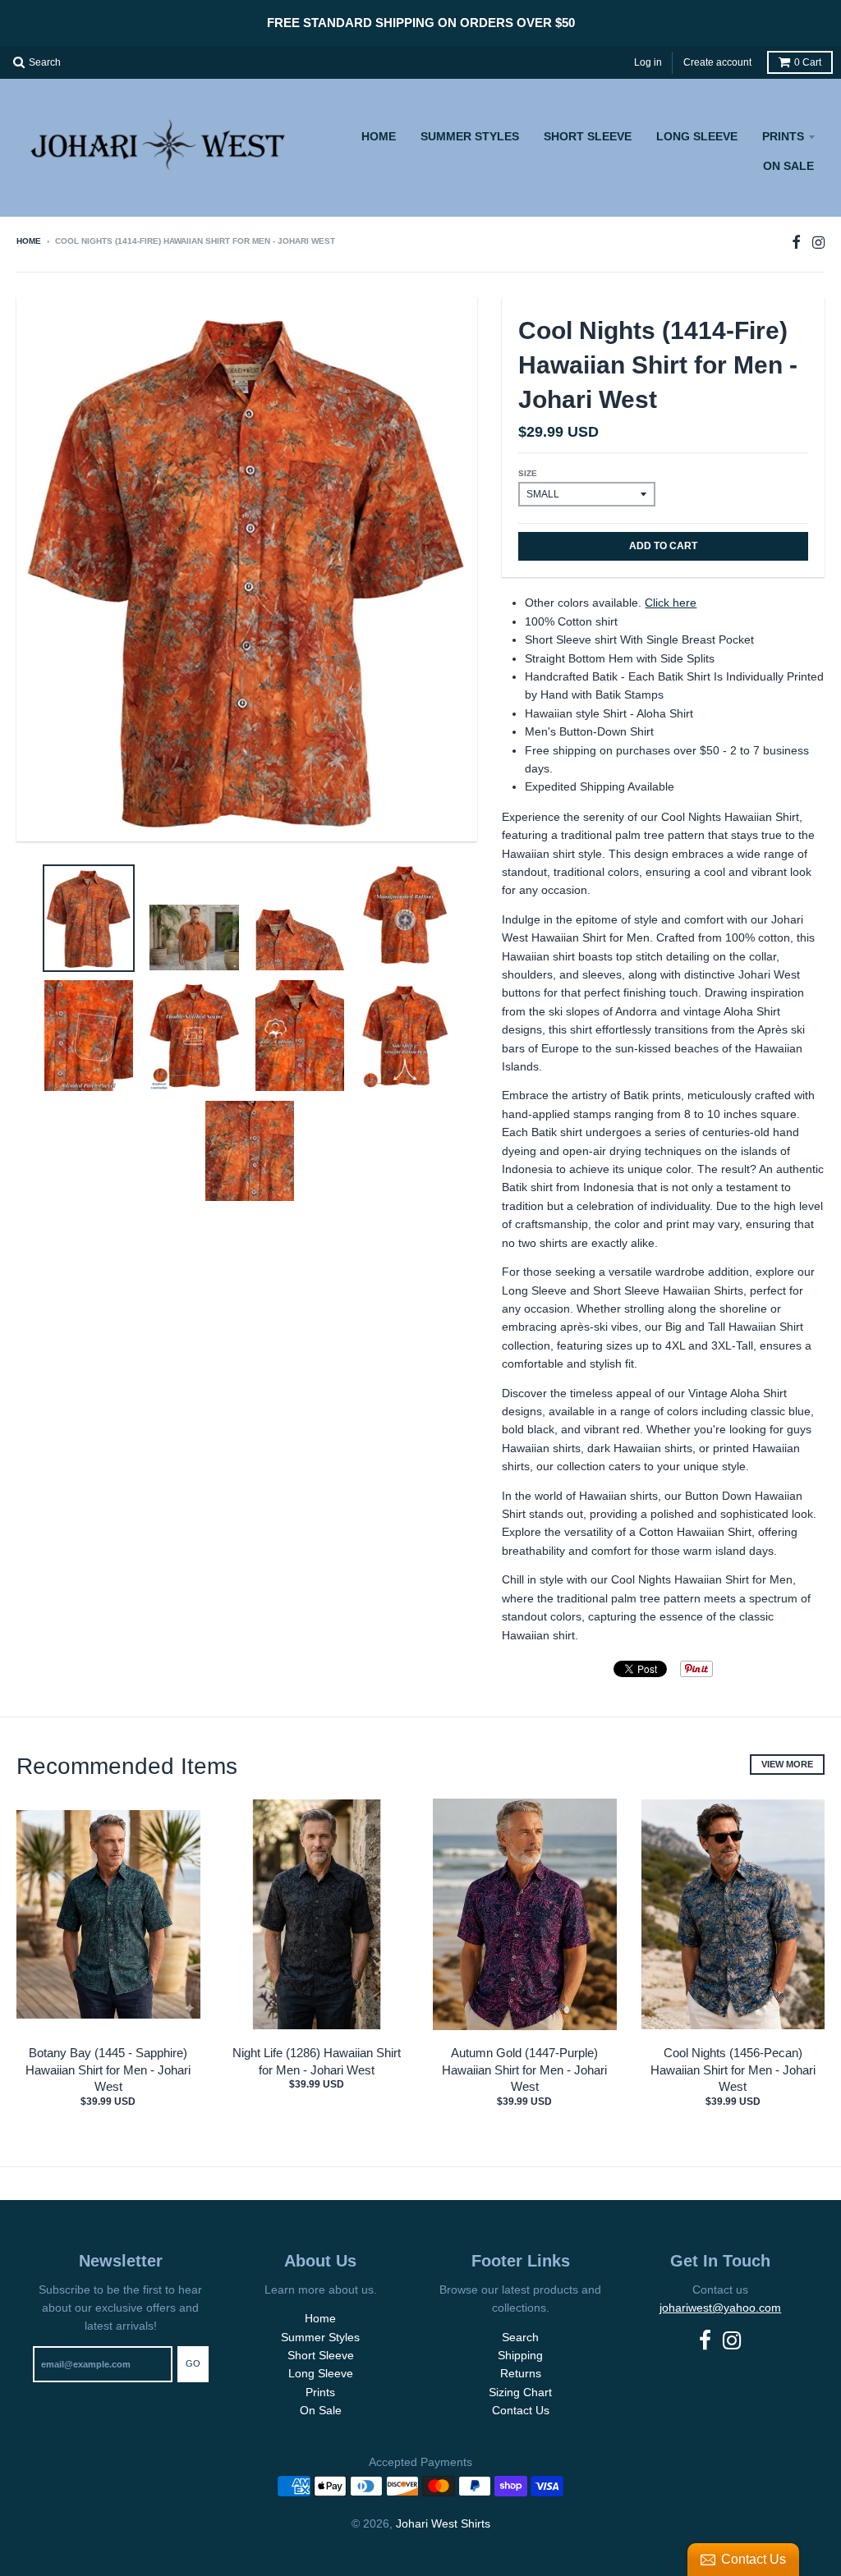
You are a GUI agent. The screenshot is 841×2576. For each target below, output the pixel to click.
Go (193, 2363)
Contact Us (521, 2410)
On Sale (788, 166)
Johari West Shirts (443, 2523)
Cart (808, 62)
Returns (521, 2373)
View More (787, 1764)
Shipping (520, 2355)
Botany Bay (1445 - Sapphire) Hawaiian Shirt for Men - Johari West (108, 2070)
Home (379, 136)
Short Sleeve (588, 136)
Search (520, 2337)
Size (528, 473)
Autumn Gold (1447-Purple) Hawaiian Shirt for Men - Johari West (524, 2070)
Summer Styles (470, 136)
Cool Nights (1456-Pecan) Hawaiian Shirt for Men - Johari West (733, 2070)
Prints (783, 136)
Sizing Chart (520, 2392)
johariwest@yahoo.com (720, 2308)
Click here (671, 603)
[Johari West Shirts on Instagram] (818, 243)
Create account (717, 62)
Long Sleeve (697, 136)
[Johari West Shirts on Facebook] (796, 243)
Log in (648, 62)
